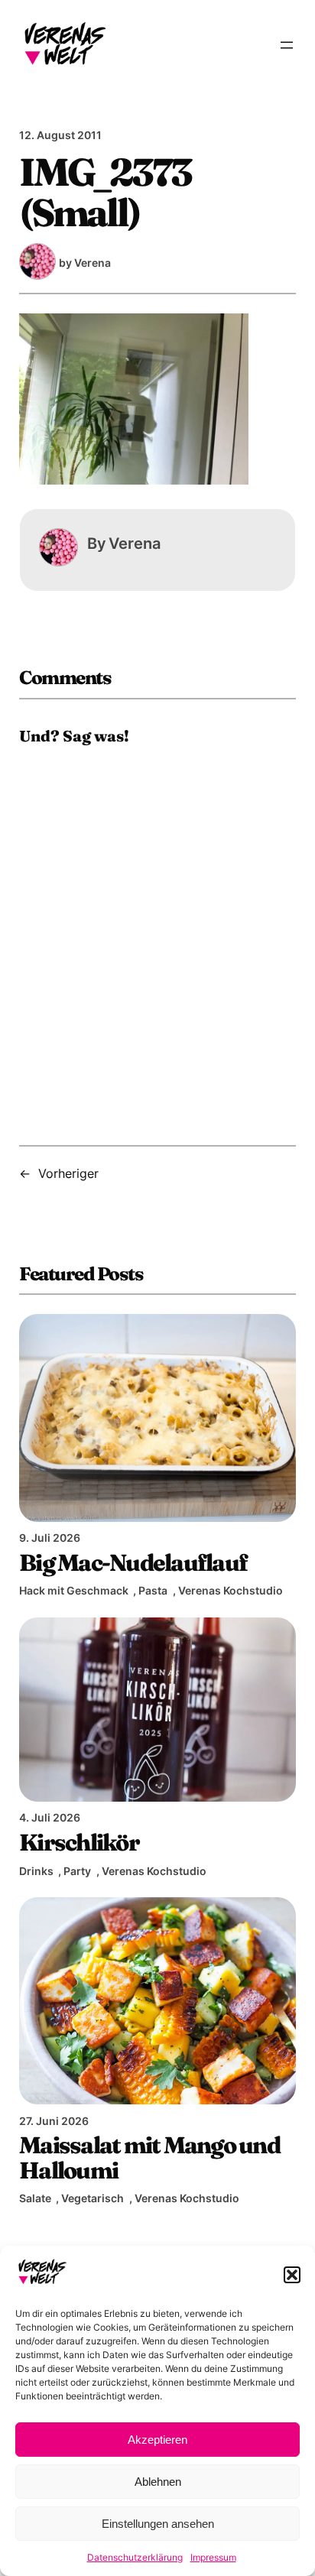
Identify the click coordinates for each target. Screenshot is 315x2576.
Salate (35, 2198)
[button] (292, 2275)
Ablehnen (158, 2482)
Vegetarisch (93, 2198)
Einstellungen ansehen (158, 2524)
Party (77, 1871)
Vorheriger (68, 1173)
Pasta (153, 1590)
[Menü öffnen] (287, 45)
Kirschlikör (79, 1842)
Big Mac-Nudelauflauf (133, 1562)
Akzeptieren (157, 2440)
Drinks (36, 1871)
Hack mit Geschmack (74, 1590)
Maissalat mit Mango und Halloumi (149, 2157)
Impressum (213, 2557)
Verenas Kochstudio (231, 1590)
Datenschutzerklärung (135, 2557)
